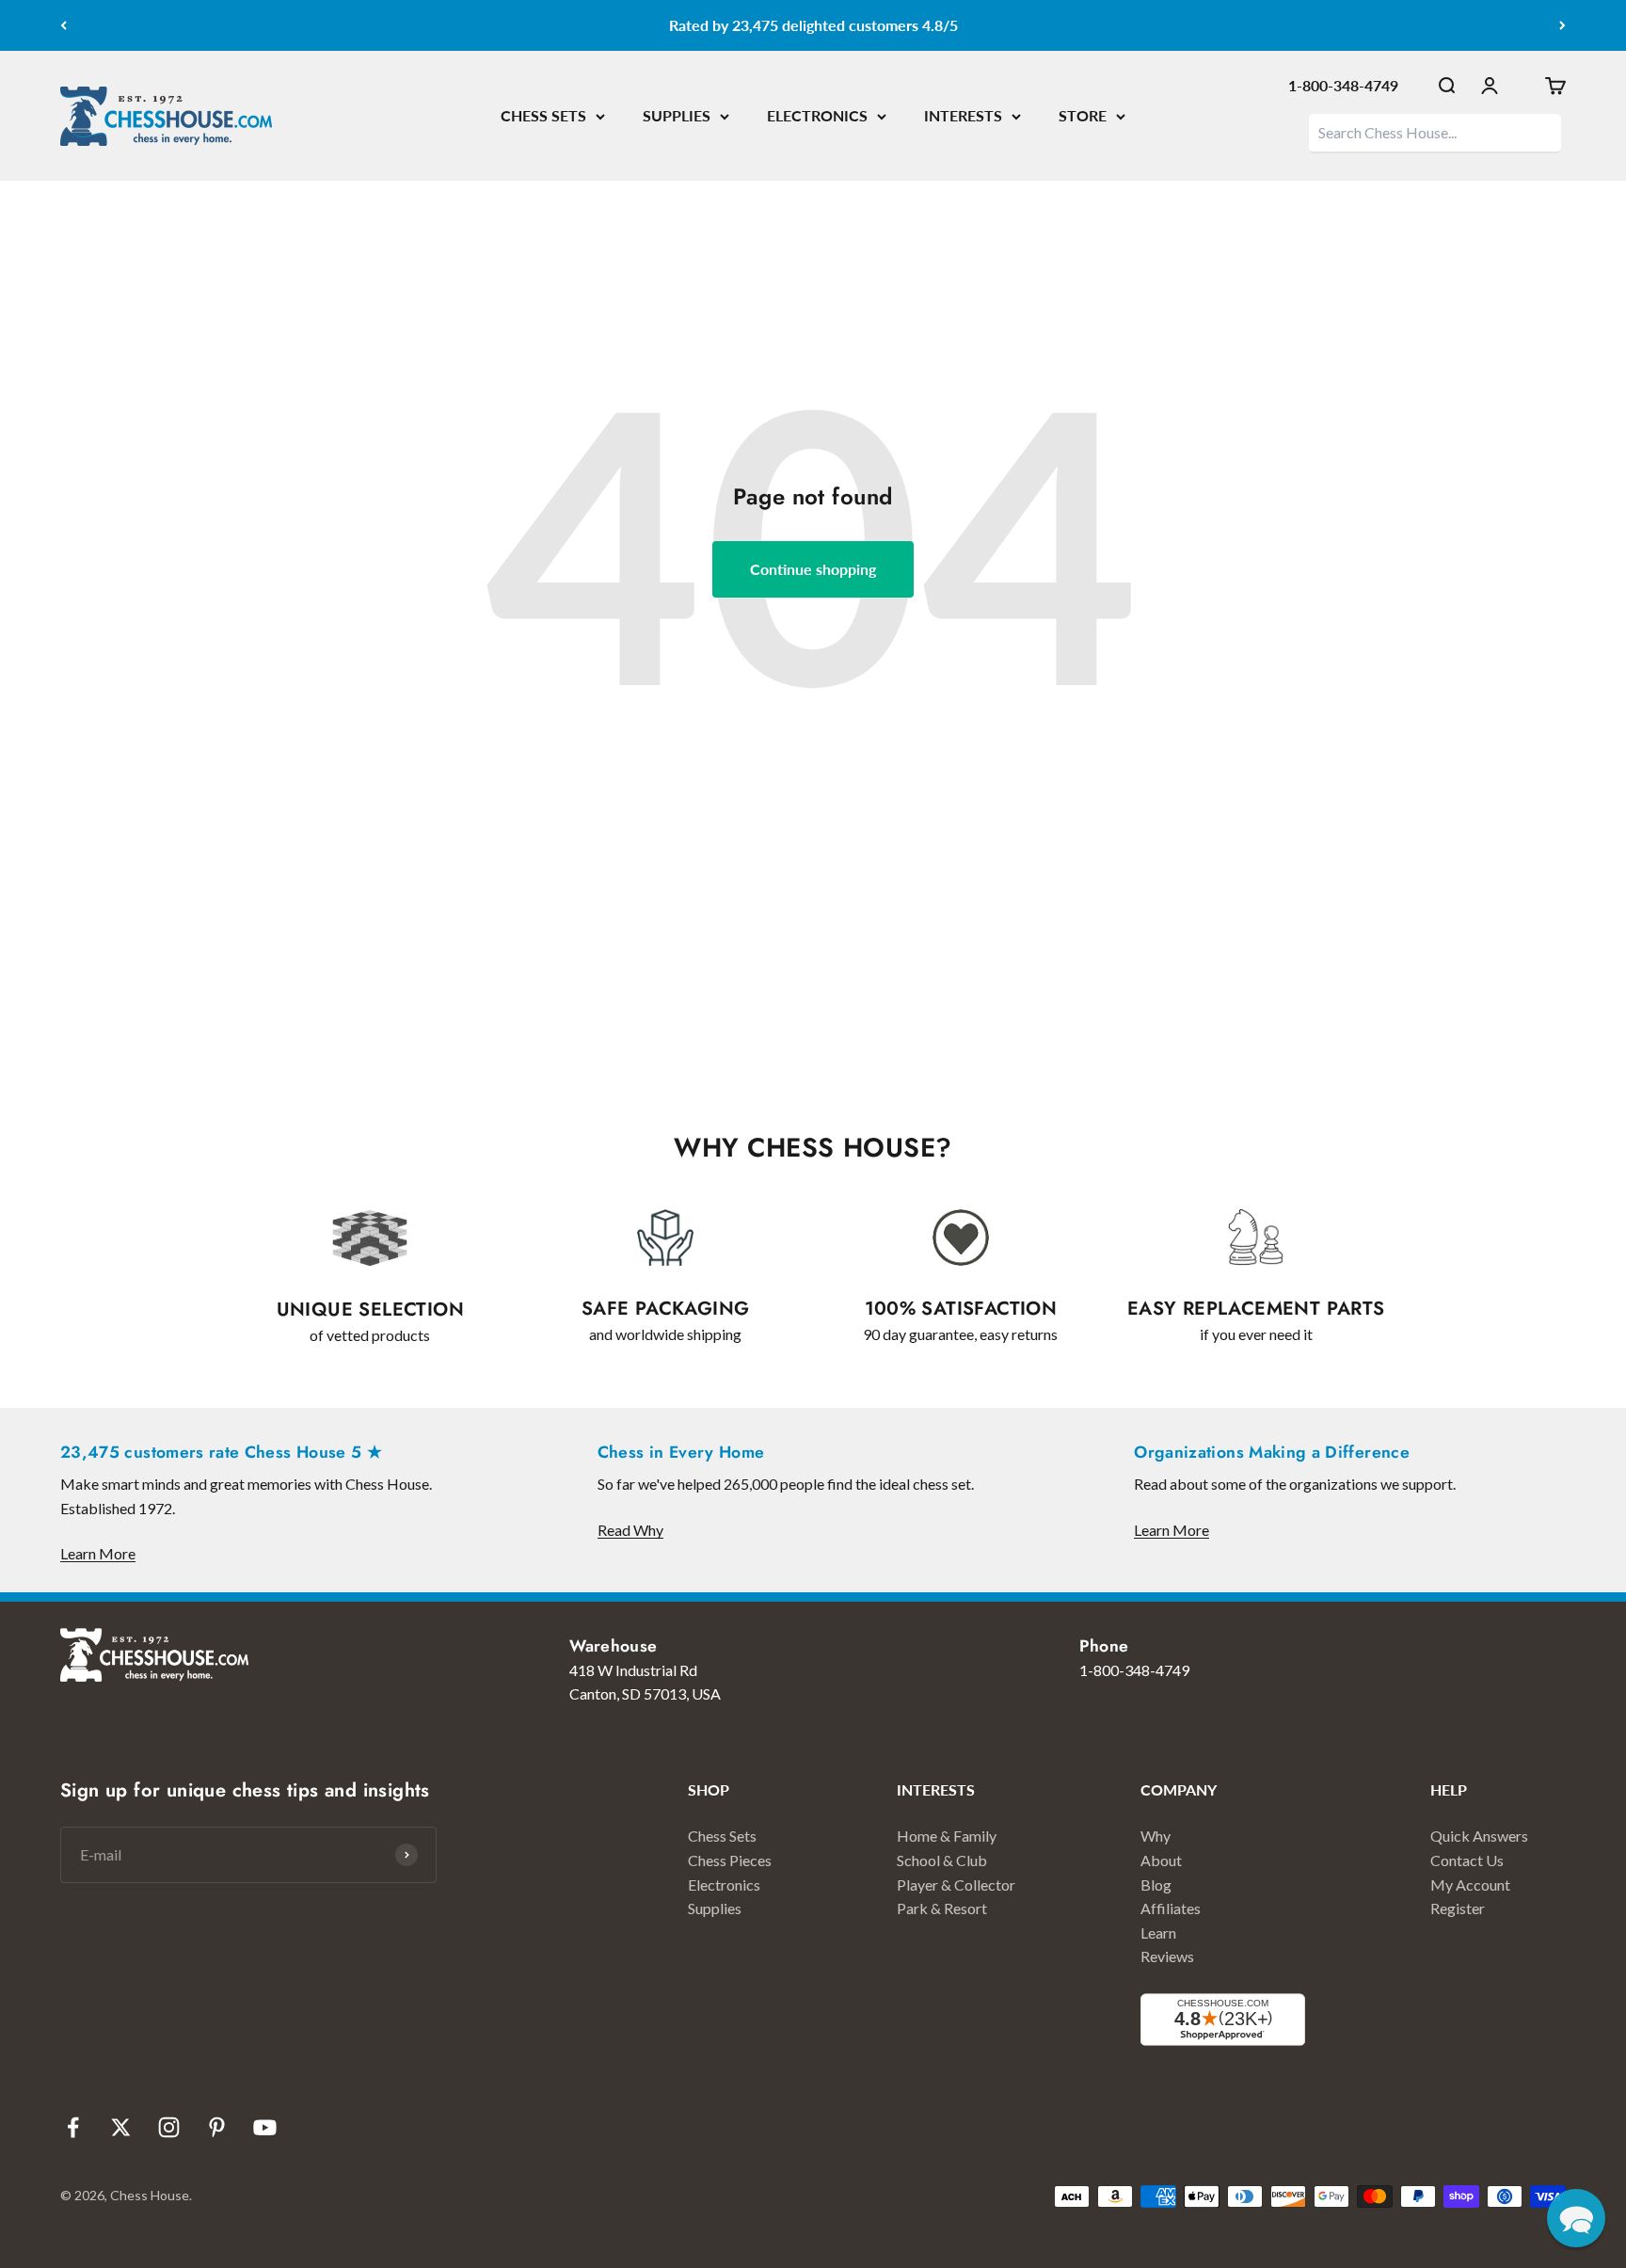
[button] (1576, 2218)
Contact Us (1467, 1860)
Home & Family (947, 1836)
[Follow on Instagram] (169, 2127)
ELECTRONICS (817, 115)
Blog (1156, 1885)
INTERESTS (963, 115)
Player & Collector (956, 1885)
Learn (1158, 1933)
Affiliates (1171, 1908)
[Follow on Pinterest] (217, 2127)
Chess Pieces (730, 1860)
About (1161, 1860)
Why (1156, 1836)
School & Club (942, 1860)
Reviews (1167, 1956)
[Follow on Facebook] (73, 2127)
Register (1458, 1908)
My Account (1470, 1885)
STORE (1083, 115)
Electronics (724, 1885)
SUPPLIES (677, 115)
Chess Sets (722, 1836)
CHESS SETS (543, 115)
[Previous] (64, 25)
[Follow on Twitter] (121, 2127)
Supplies (715, 1908)
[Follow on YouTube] (265, 2127)
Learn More (98, 1553)
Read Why (630, 1530)
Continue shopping (813, 569)
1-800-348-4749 (1343, 85)
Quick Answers (1479, 1836)
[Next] (1562, 25)
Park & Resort (942, 1908)
